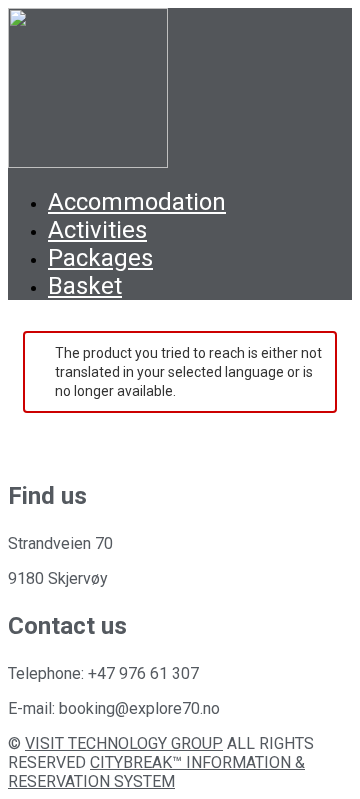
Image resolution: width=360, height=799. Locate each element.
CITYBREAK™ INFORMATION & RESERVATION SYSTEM (156, 772)
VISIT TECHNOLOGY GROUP (124, 743)
